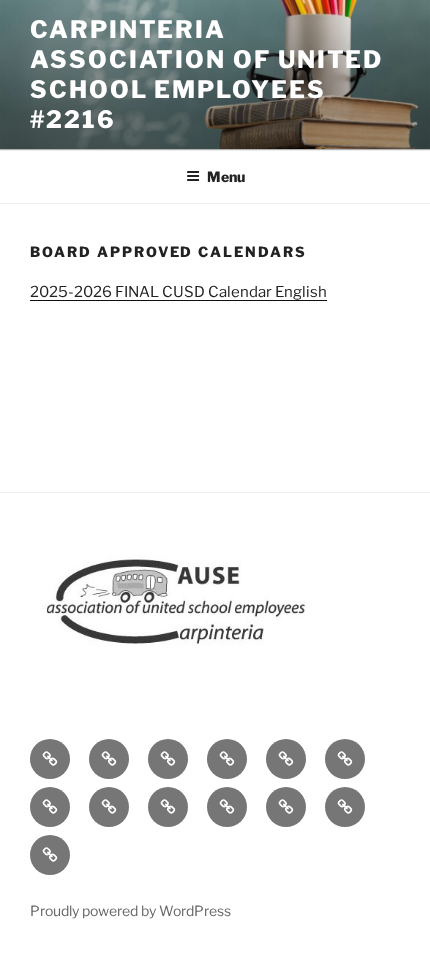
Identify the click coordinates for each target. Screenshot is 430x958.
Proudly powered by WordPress (130, 910)
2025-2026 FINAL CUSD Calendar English (178, 292)
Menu (226, 176)
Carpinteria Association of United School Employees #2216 (206, 74)
